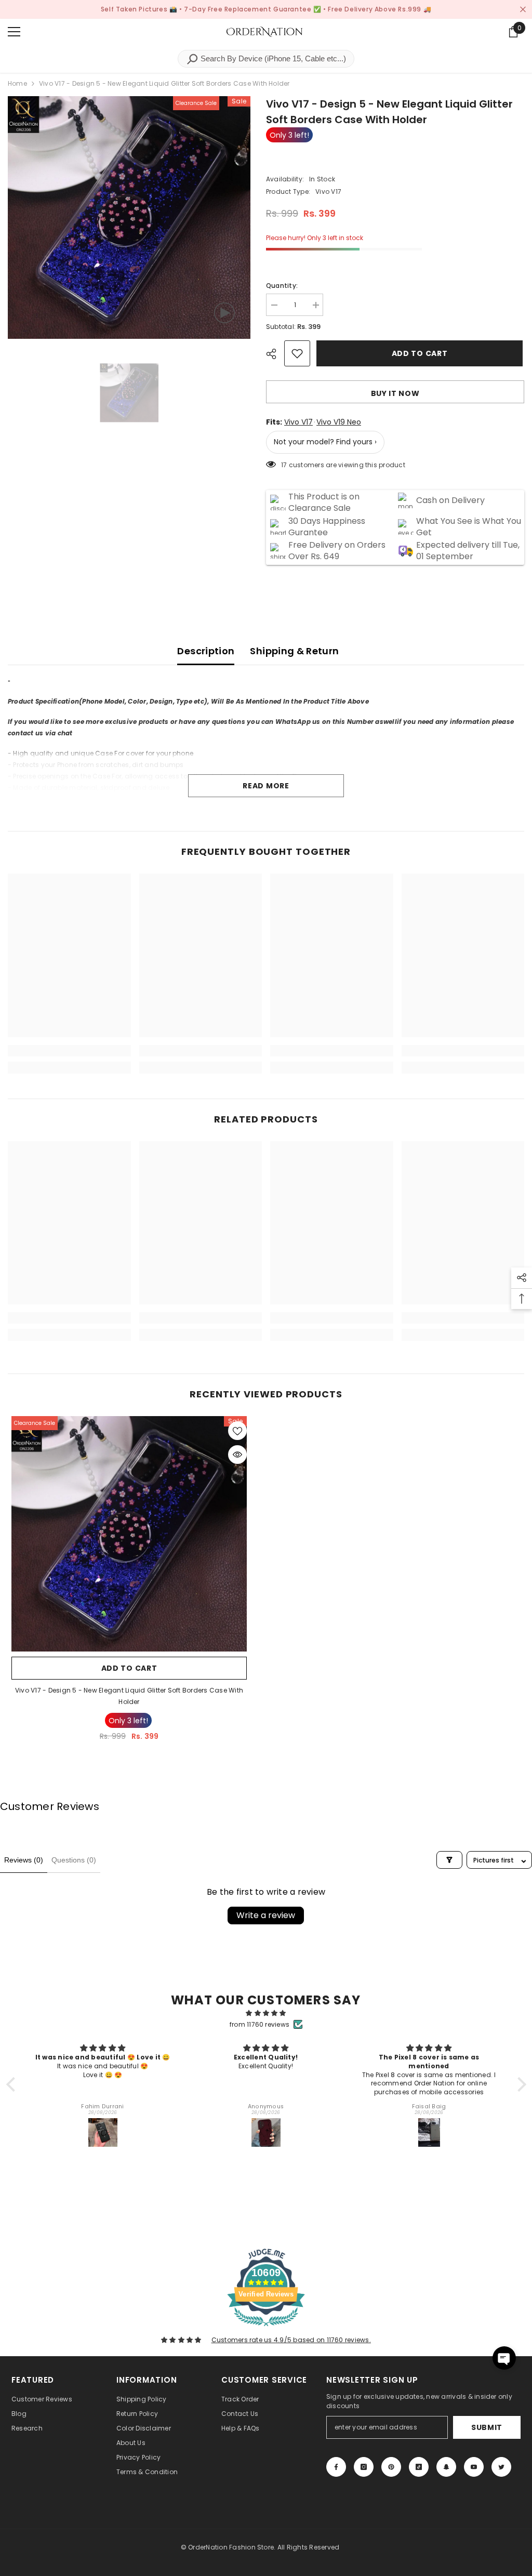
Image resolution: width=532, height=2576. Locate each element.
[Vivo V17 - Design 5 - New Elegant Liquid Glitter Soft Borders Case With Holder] (129, 1534)
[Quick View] (237, 1455)
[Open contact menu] (504, 2358)
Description (206, 651)
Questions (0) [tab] (74, 1860)
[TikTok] (419, 2467)
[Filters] (449, 1860)
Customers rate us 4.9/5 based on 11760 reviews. (291, 2340)
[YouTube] (474, 2467)
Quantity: (282, 286)
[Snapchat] (446, 2467)
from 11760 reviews (260, 2024)
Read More (266, 786)
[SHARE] (275, 354)
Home (17, 83)
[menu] (14, 32)
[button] (13, 2084)
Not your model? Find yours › (325, 442)
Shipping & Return (294, 651)
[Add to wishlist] (297, 353)
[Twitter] (501, 2467)
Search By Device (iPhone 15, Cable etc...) (272, 58)
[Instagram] (364, 2467)
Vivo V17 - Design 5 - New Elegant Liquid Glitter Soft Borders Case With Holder (129, 1696)
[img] (266, 2013)
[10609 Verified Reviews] (266, 2328)
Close (523, 10)
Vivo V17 (298, 422)
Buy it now (395, 393)
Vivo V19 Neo (339, 422)
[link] (69, 1051)
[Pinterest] (391, 2467)
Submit (487, 2427)
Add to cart (421, 353)
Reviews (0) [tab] (24, 1860)
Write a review (266, 1915)
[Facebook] (336, 2467)
